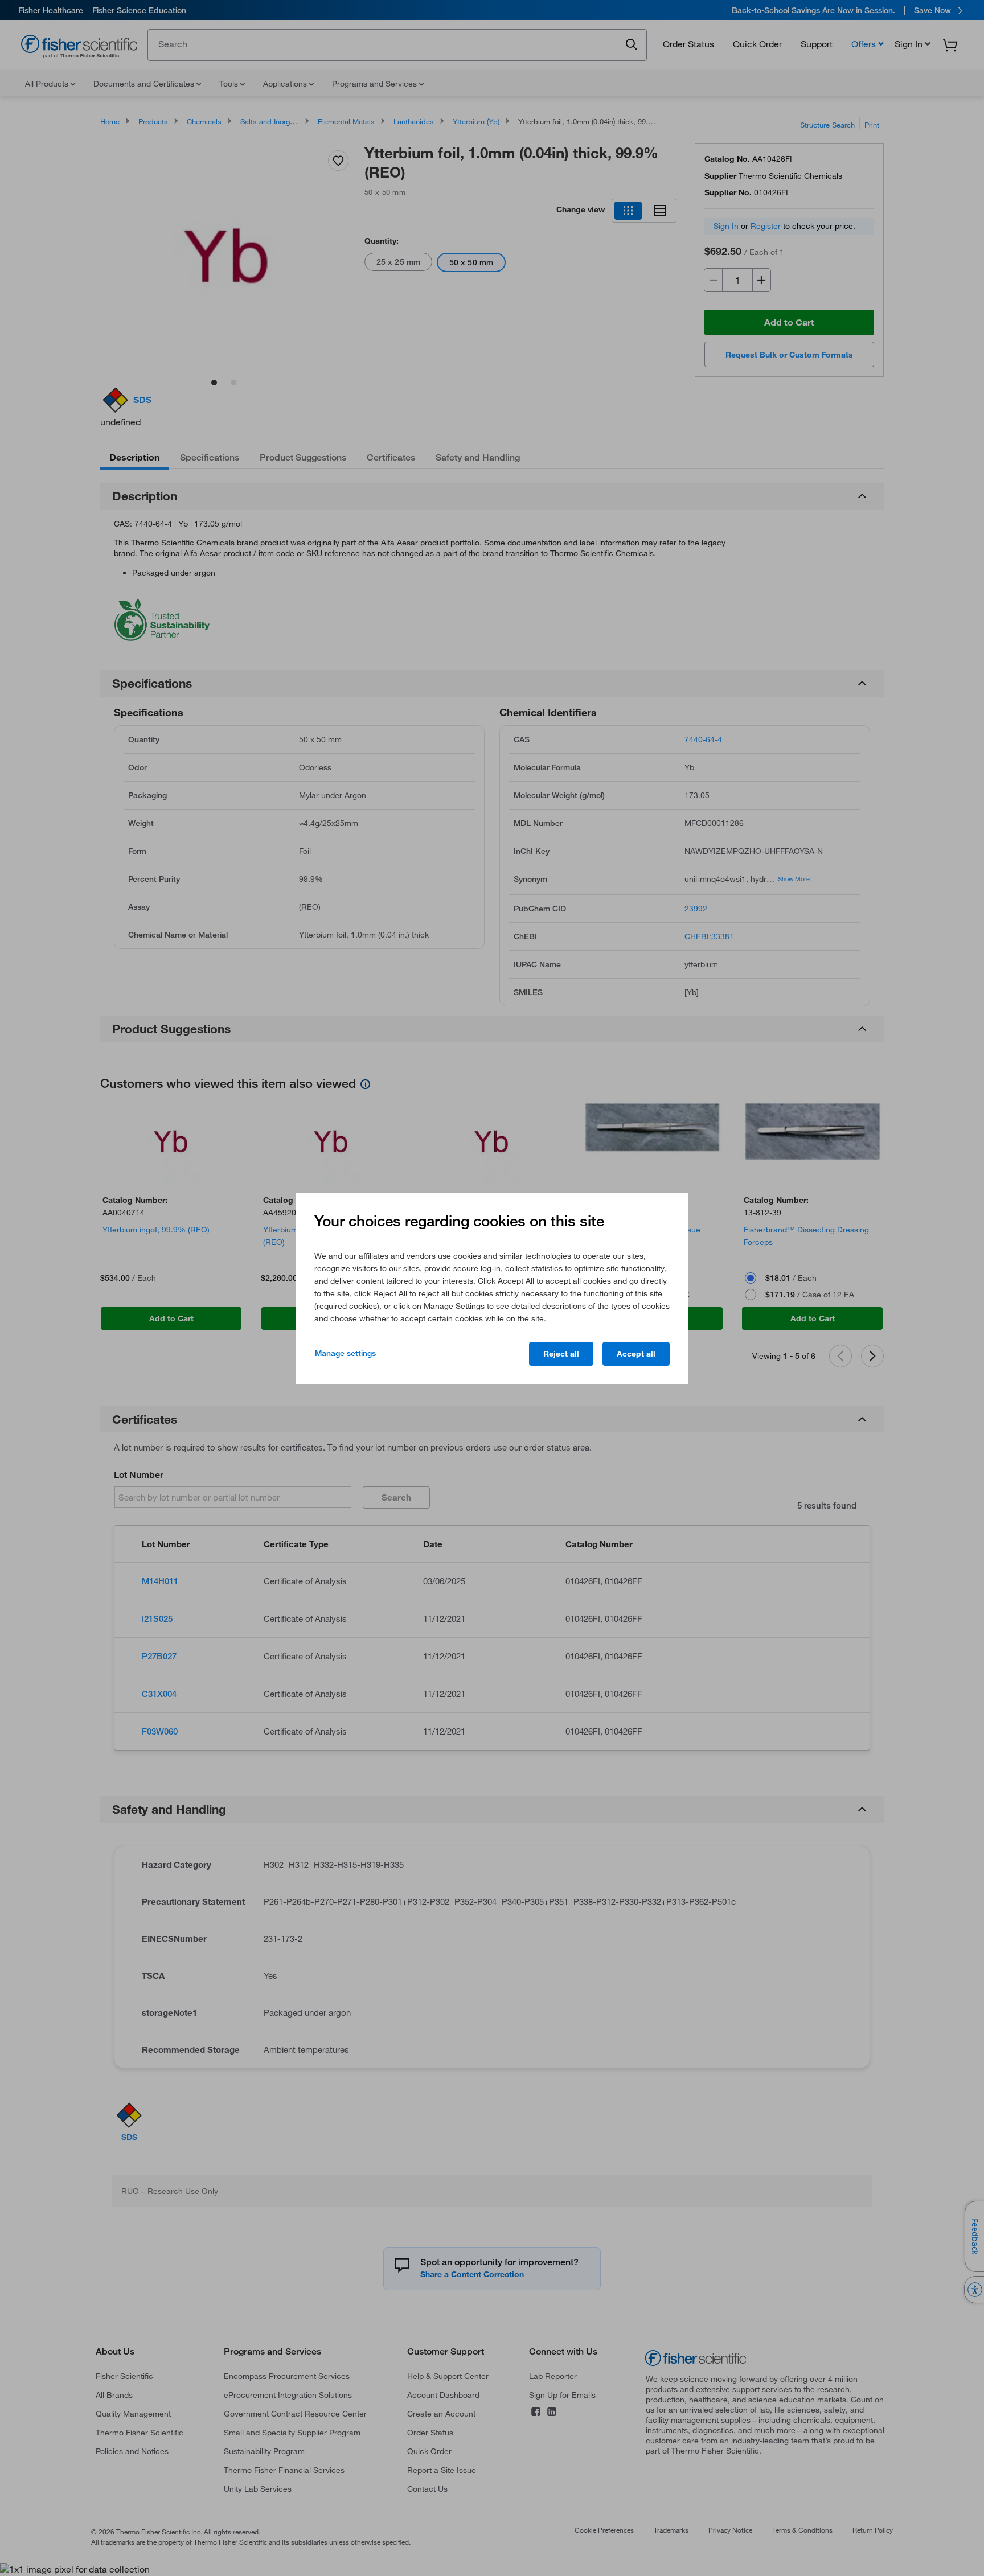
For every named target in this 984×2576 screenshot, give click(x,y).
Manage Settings (345, 1353)
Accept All (636, 1354)
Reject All (561, 1354)
